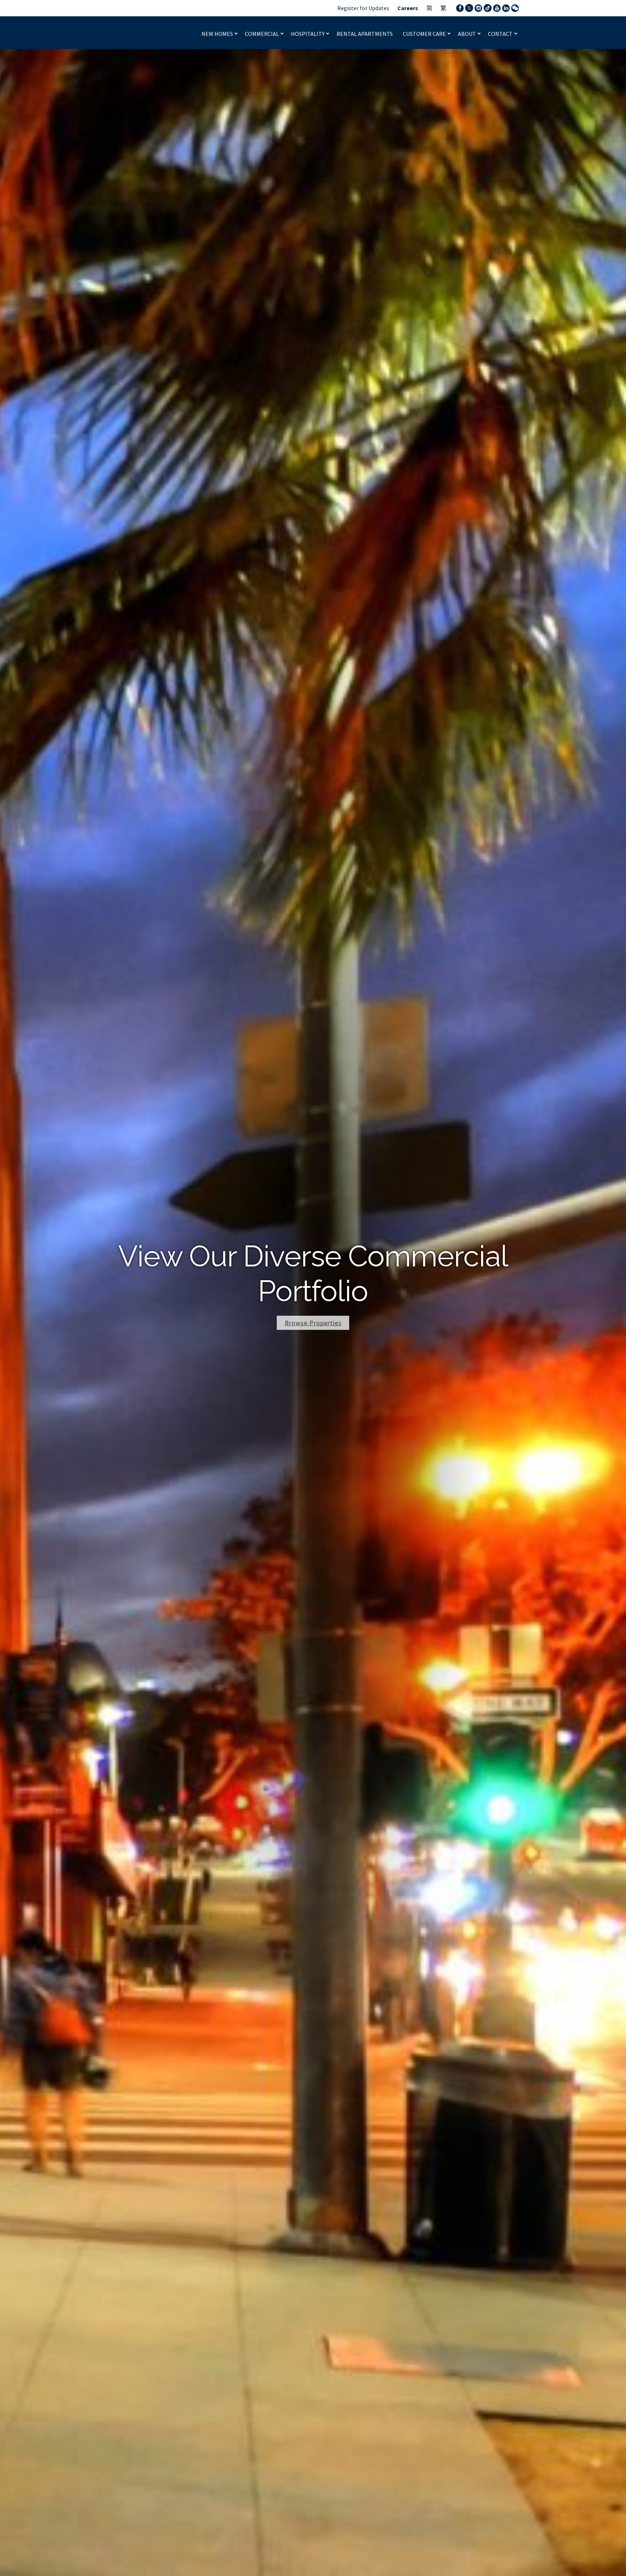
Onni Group (136, 33)
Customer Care (425, 34)
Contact (501, 34)
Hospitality (308, 34)
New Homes (218, 34)
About (468, 34)
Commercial (262, 34)
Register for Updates (363, 8)
